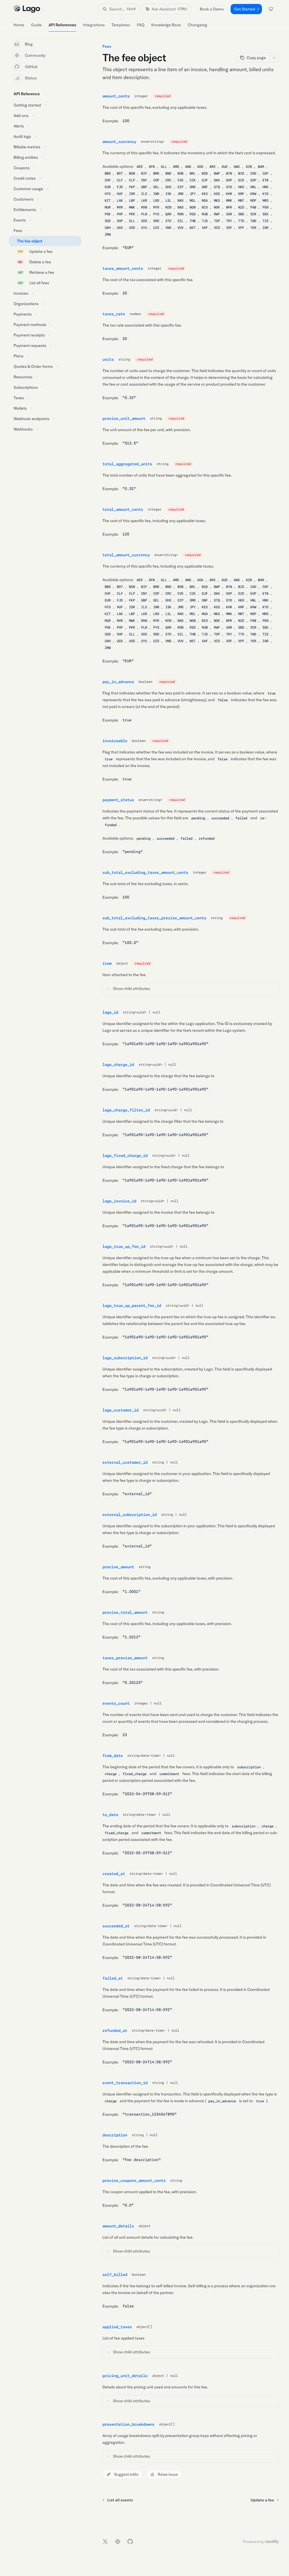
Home (19, 25)
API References (62, 25)
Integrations (94, 25)
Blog (29, 44)
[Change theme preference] (271, 9)
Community (35, 55)
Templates (121, 25)
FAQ (141, 25)
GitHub (31, 67)
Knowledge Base (166, 25)
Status (31, 78)
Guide (36, 25)
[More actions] (274, 58)
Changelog (197, 25)
